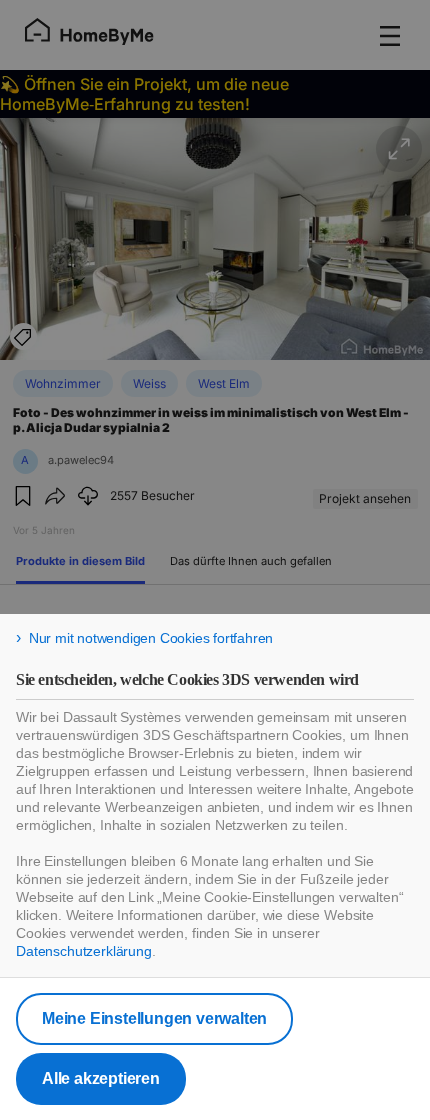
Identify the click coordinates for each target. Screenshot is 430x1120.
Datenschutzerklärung (84, 951)
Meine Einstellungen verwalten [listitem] (154, 1018)
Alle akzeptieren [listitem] (101, 1078)
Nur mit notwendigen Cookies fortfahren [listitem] (151, 638)
